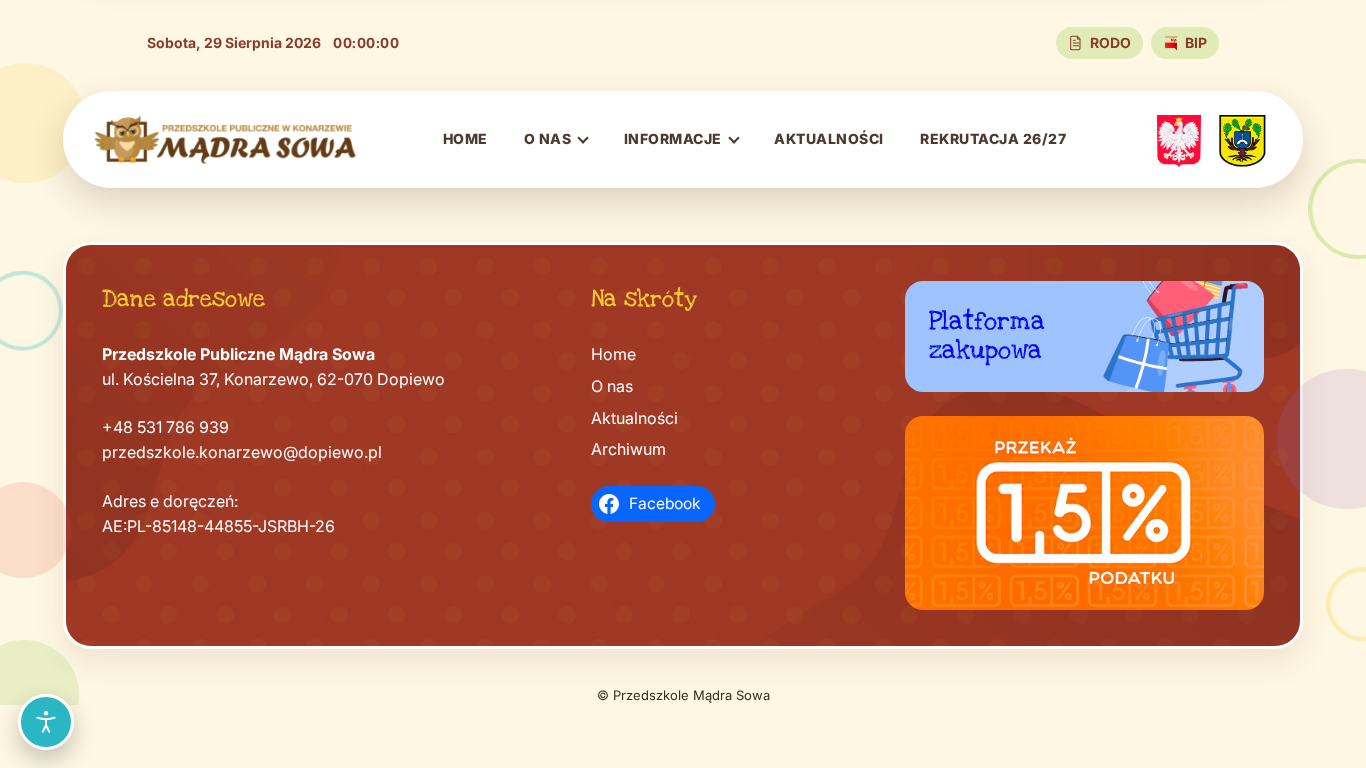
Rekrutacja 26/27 (993, 138)
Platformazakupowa (987, 336)
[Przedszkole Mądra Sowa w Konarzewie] (226, 139)
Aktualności (829, 138)
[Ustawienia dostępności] (46, 722)
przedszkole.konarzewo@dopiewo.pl (242, 452)
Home (465, 138)
